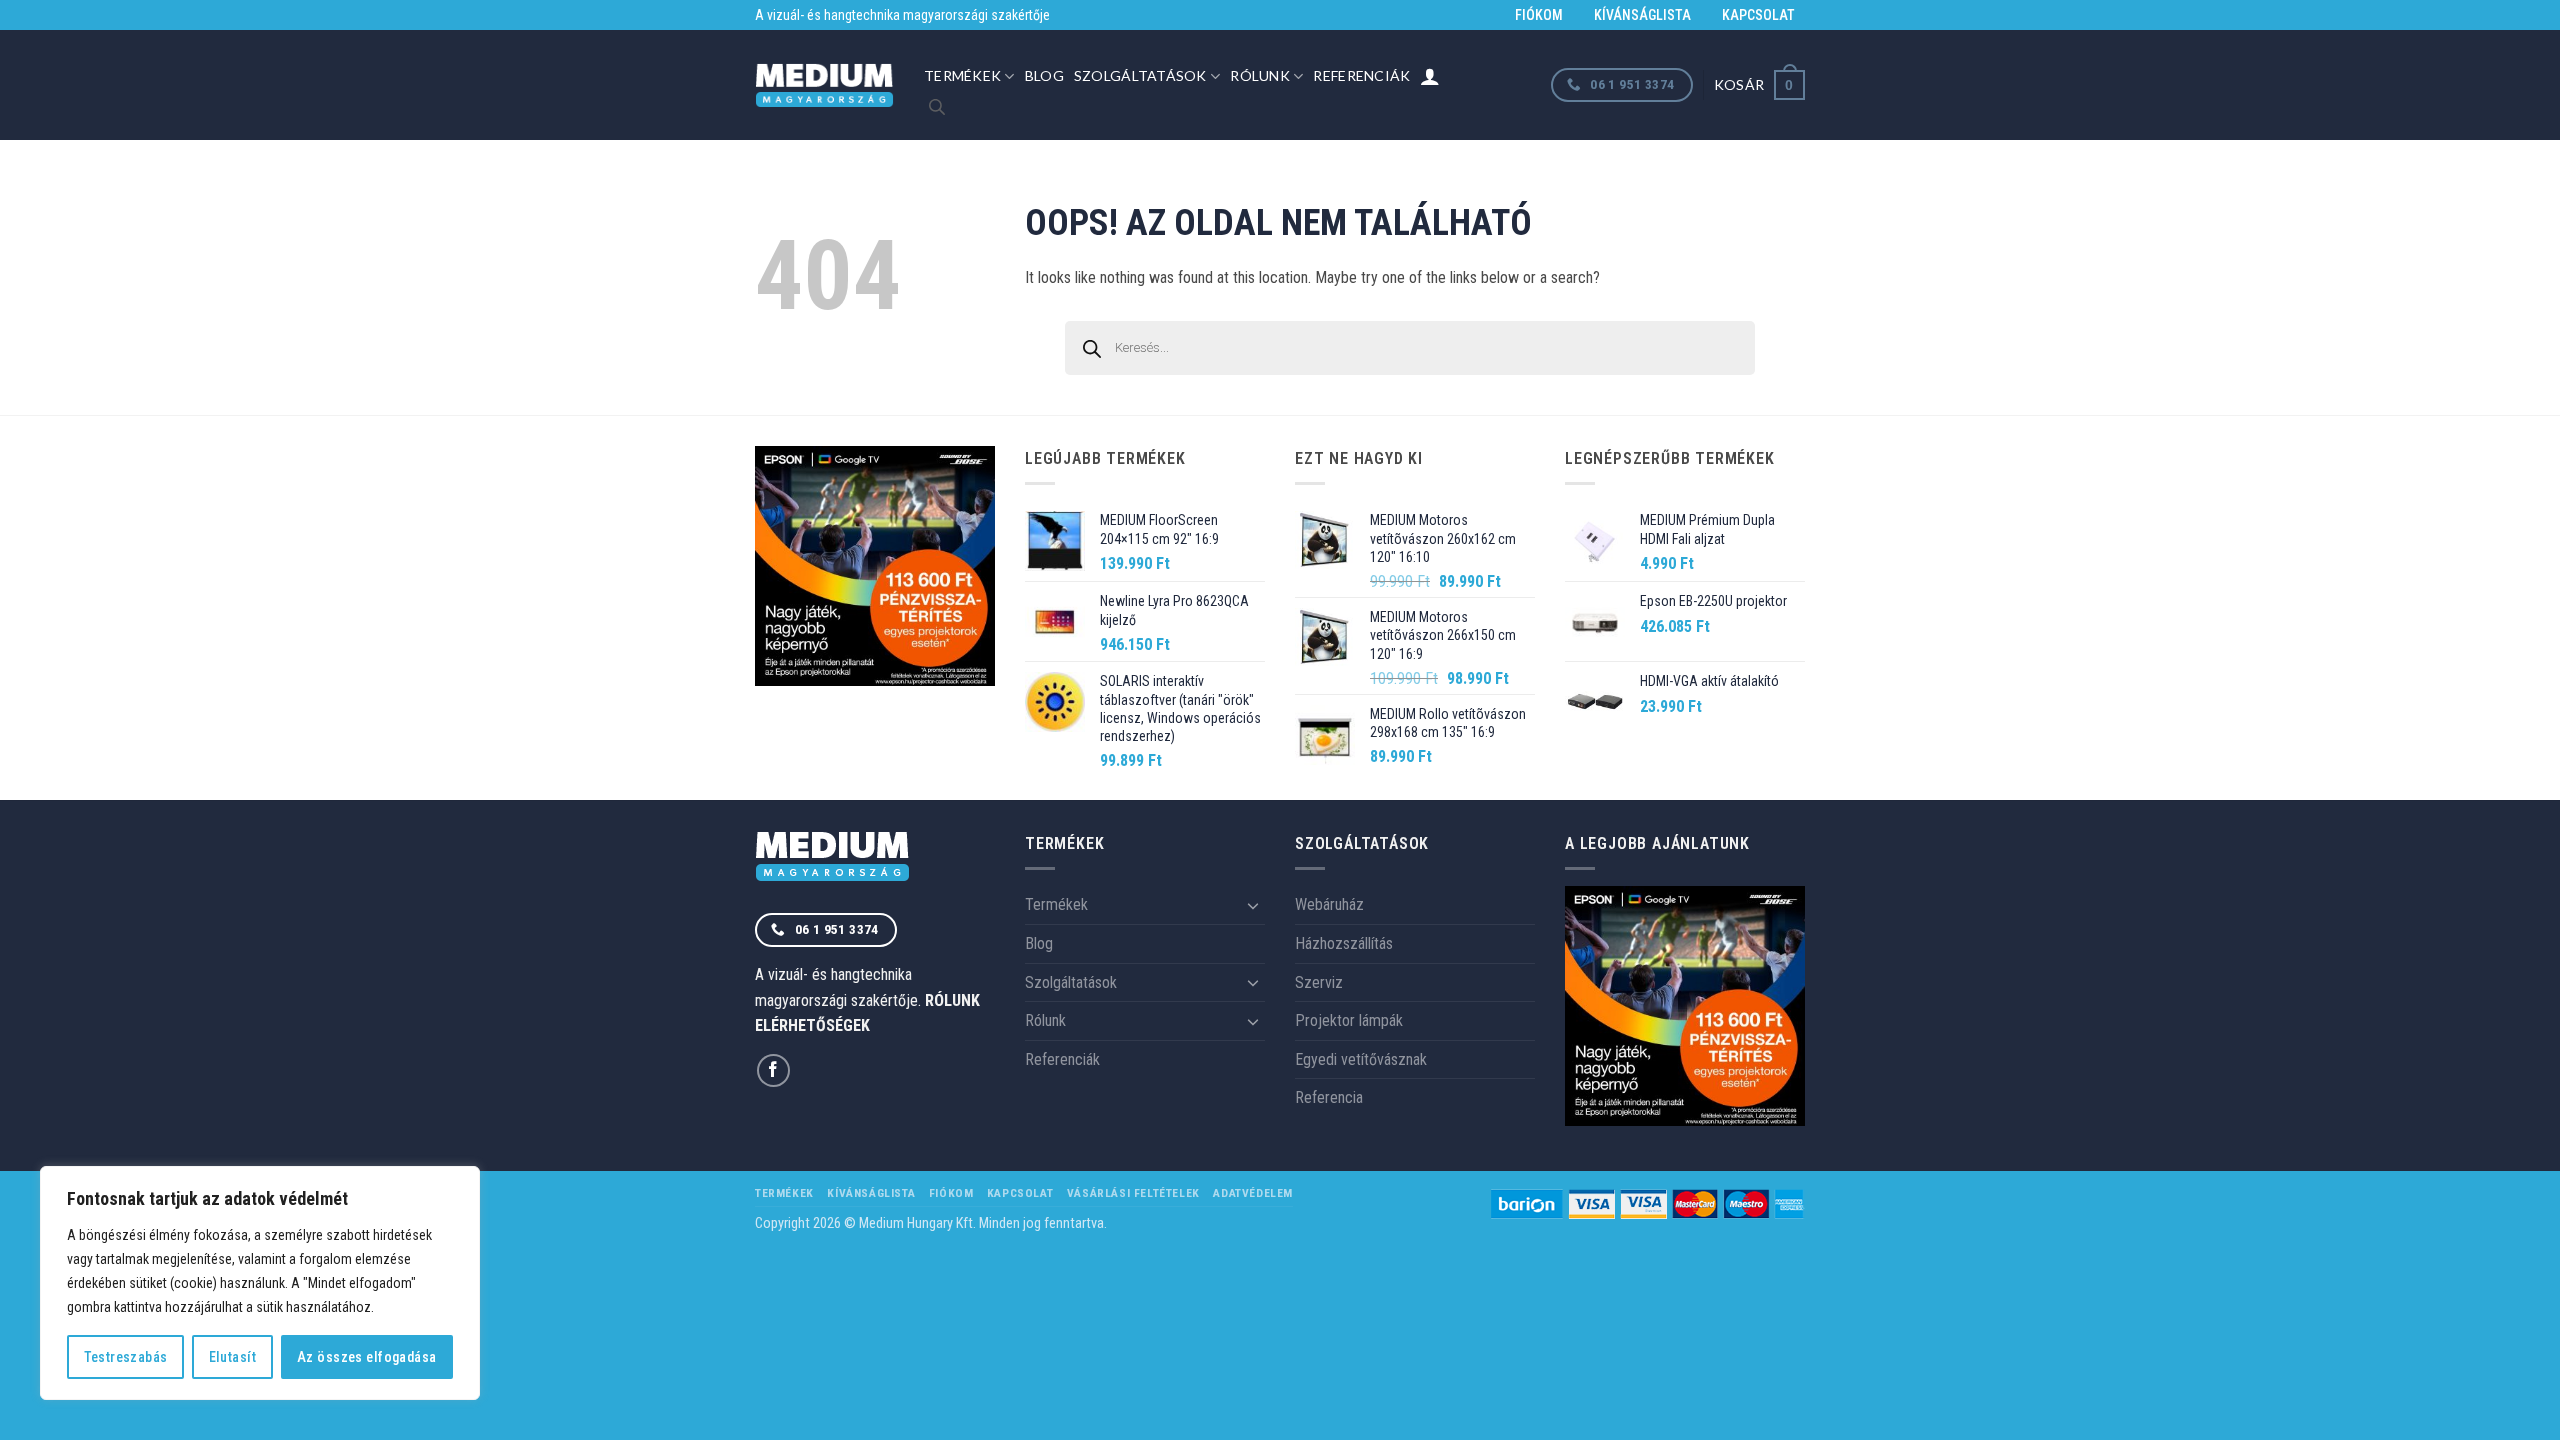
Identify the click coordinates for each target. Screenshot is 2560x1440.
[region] (260, 1283)
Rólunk (1260, 75)
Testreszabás (126, 1357)
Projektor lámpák (1349, 1020)
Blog (1044, 75)
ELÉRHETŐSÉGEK (812, 1025)
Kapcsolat (1758, 15)
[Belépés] (1430, 76)
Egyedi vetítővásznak (1361, 1059)
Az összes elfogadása (366, 1357)
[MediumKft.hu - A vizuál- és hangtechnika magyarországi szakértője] (824, 85)
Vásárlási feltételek (1133, 1193)
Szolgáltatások (1140, 75)
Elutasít (232, 1357)
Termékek (962, 75)
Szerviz (1319, 982)
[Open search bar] (937, 107)
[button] (1759, 84)
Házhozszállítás (1344, 943)
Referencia (1329, 1097)
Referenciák (1361, 75)
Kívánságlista (1642, 15)
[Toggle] (1253, 905)
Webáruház (1329, 904)
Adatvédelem (1253, 1193)
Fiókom (1539, 15)
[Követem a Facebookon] (773, 1070)
